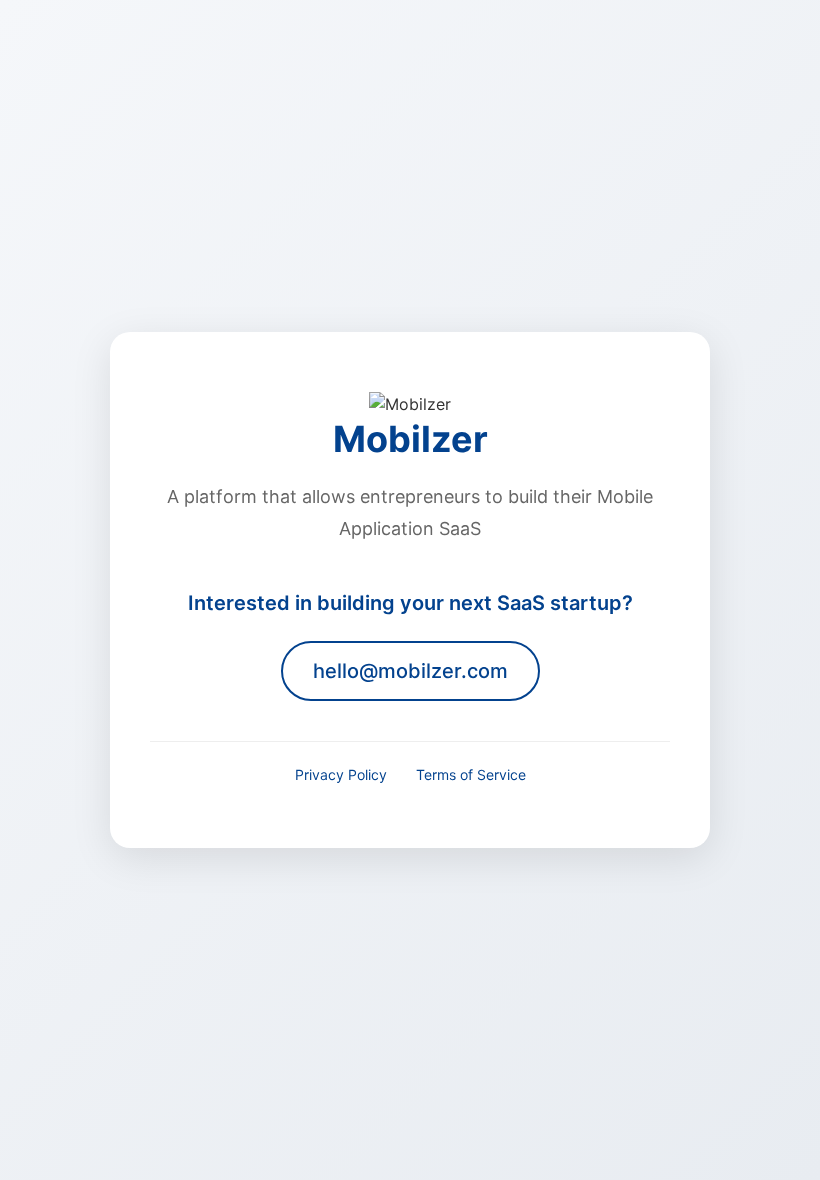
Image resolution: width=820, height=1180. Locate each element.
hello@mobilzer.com (410, 671)
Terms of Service (471, 774)
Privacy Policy (341, 774)
